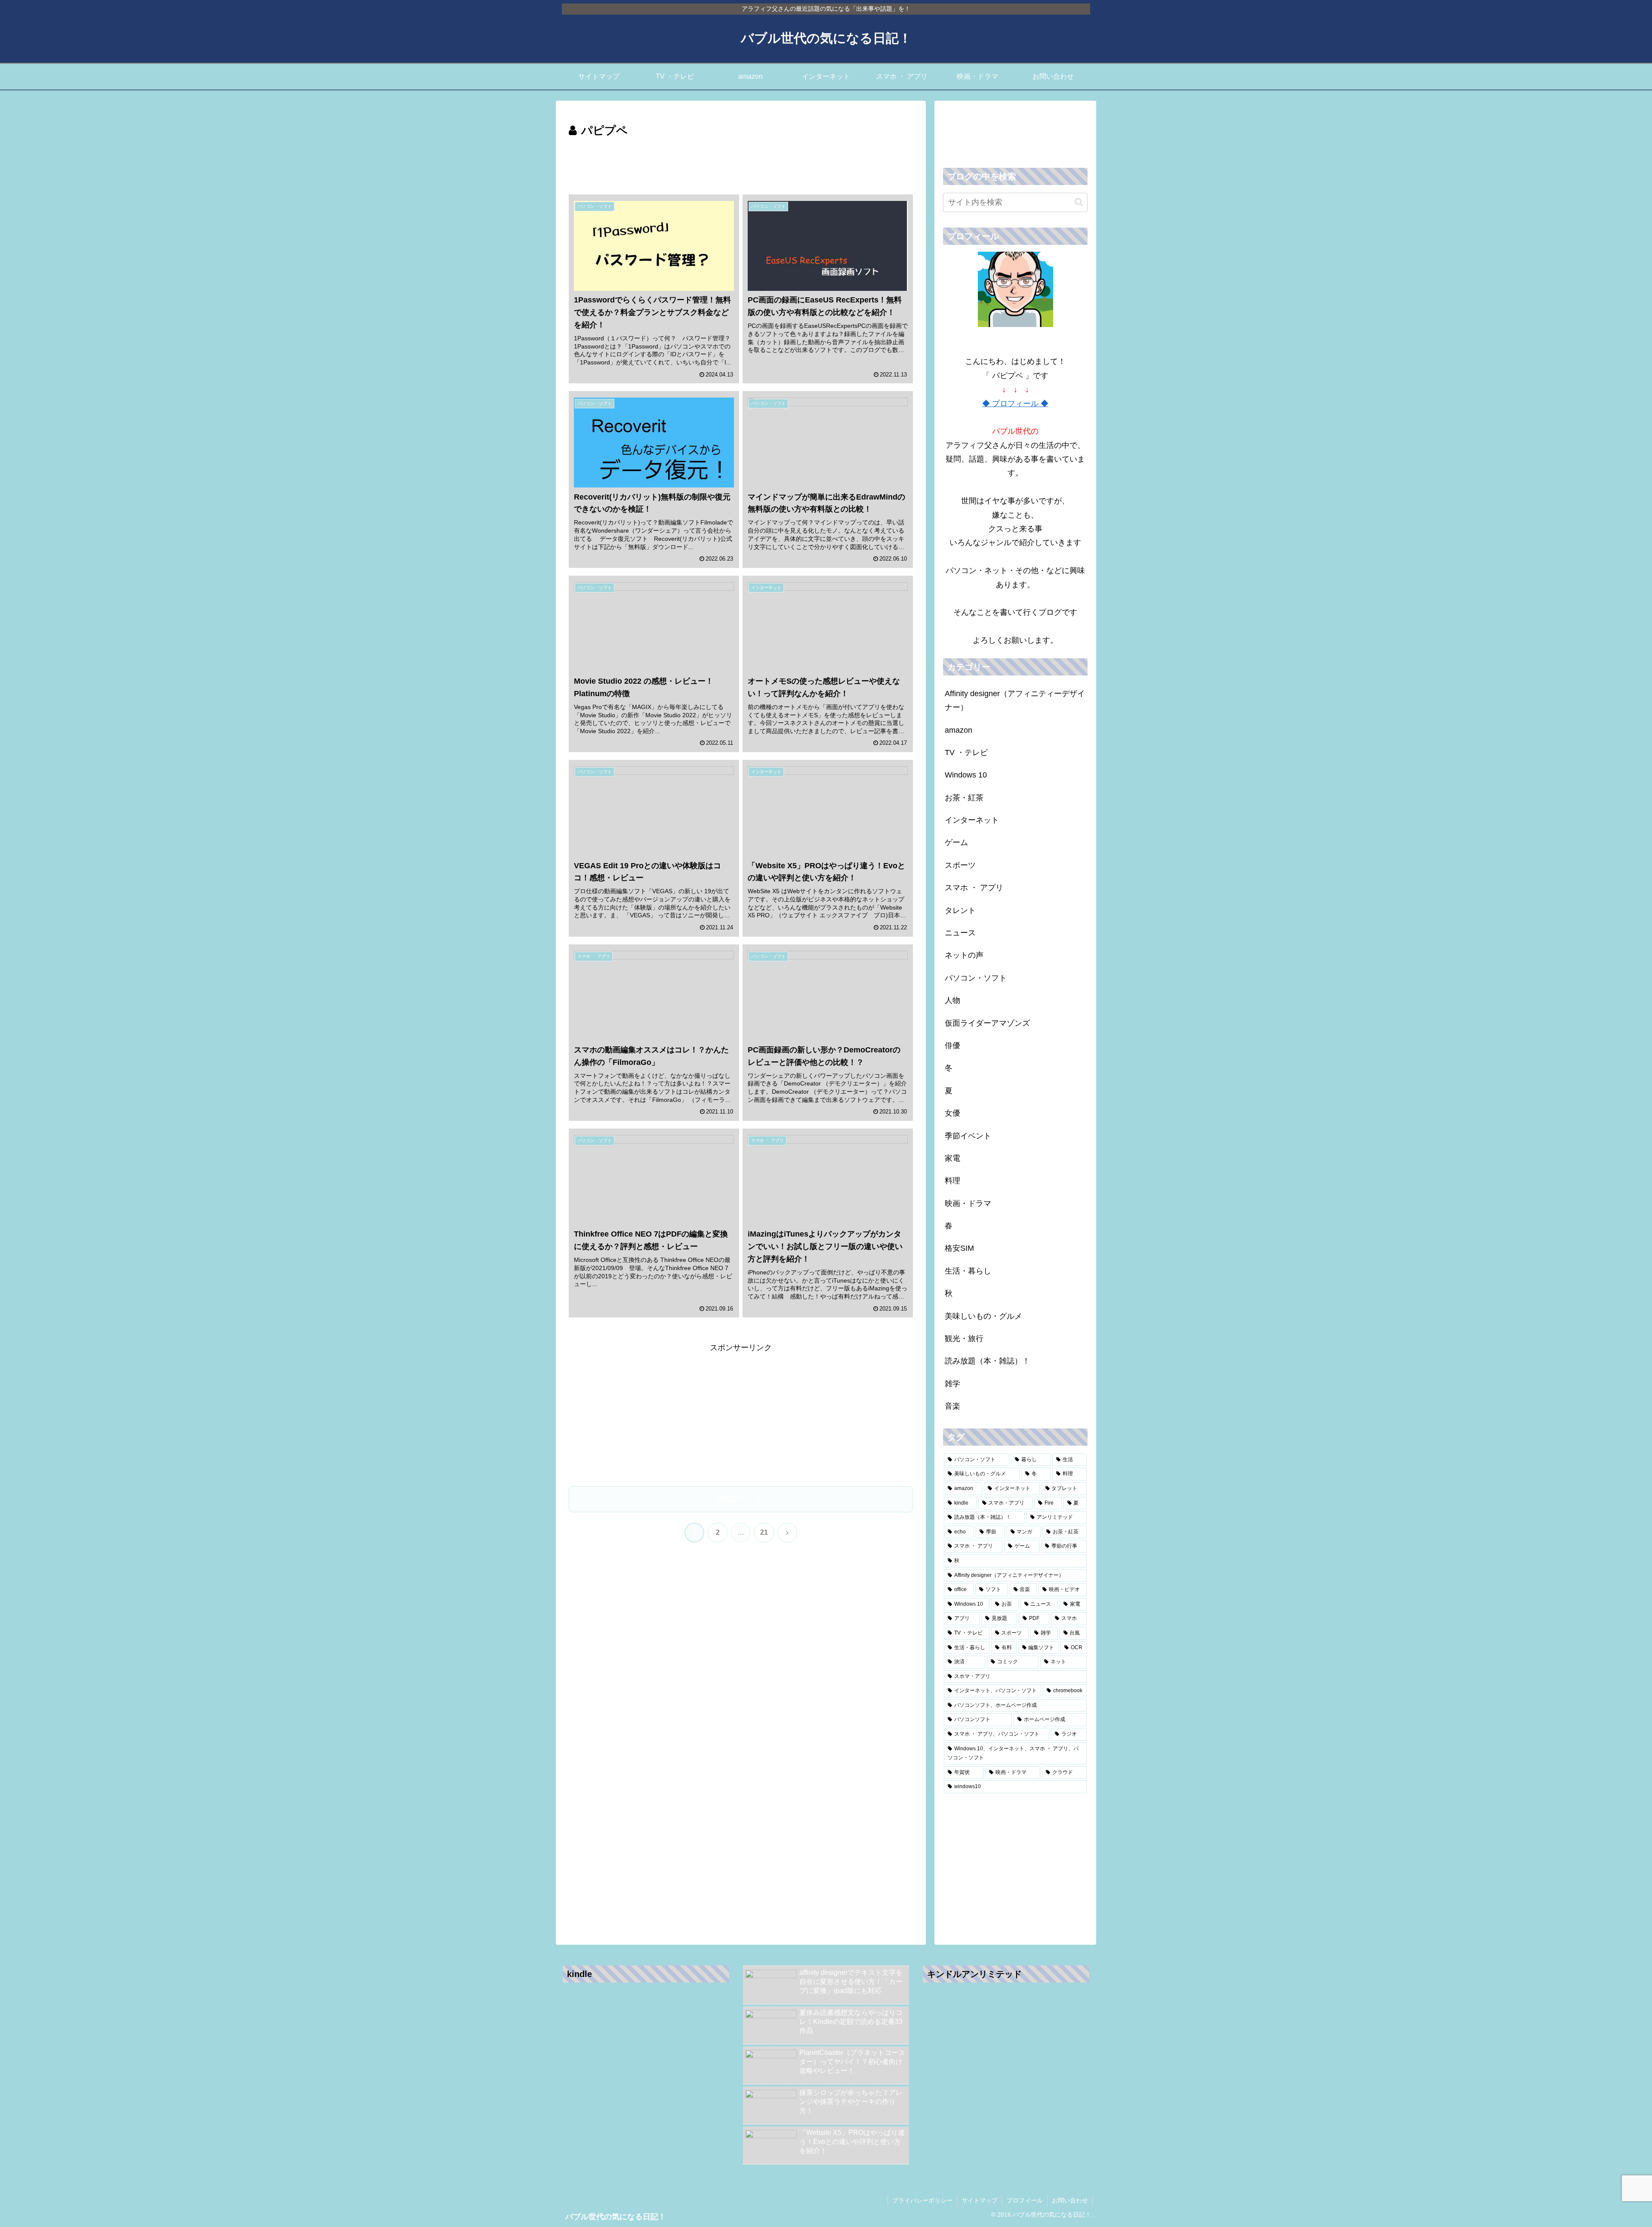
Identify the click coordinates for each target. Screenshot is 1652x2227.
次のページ (741, 1499)
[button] (1079, 202)
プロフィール (1025, 2200)
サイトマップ (980, 2200)
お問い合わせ (1070, 2200)
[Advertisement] (741, 164)
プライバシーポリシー (922, 2200)
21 (764, 1532)
